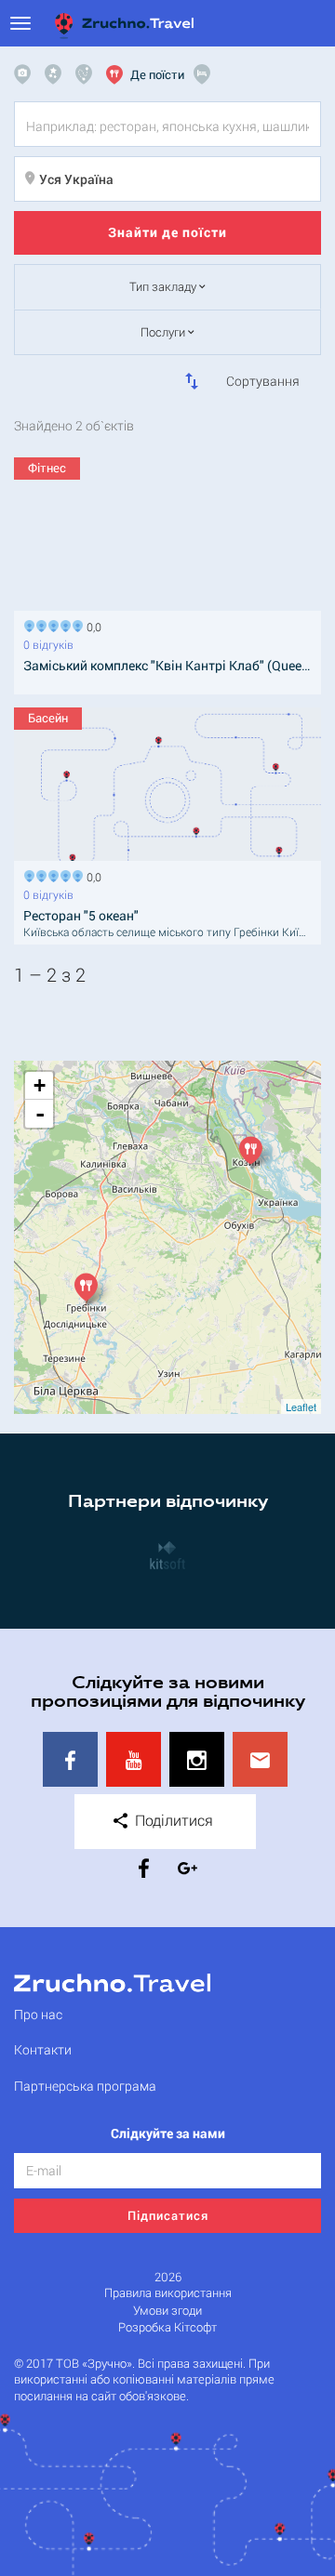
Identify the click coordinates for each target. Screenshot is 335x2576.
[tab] (27, 74)
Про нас (38, 2014)
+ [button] (40, 1085)
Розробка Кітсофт (167, 2327)
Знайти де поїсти (167, 232)
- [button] (40, 1114)
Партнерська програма (85, 2086)
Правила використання (168, 2293)
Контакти (43, 2049)
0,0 (91, 625)
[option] (167, 1554)
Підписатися (168, 2215)
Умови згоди (167, 2311)
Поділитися (172, 1820)
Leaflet (301, 1407)
